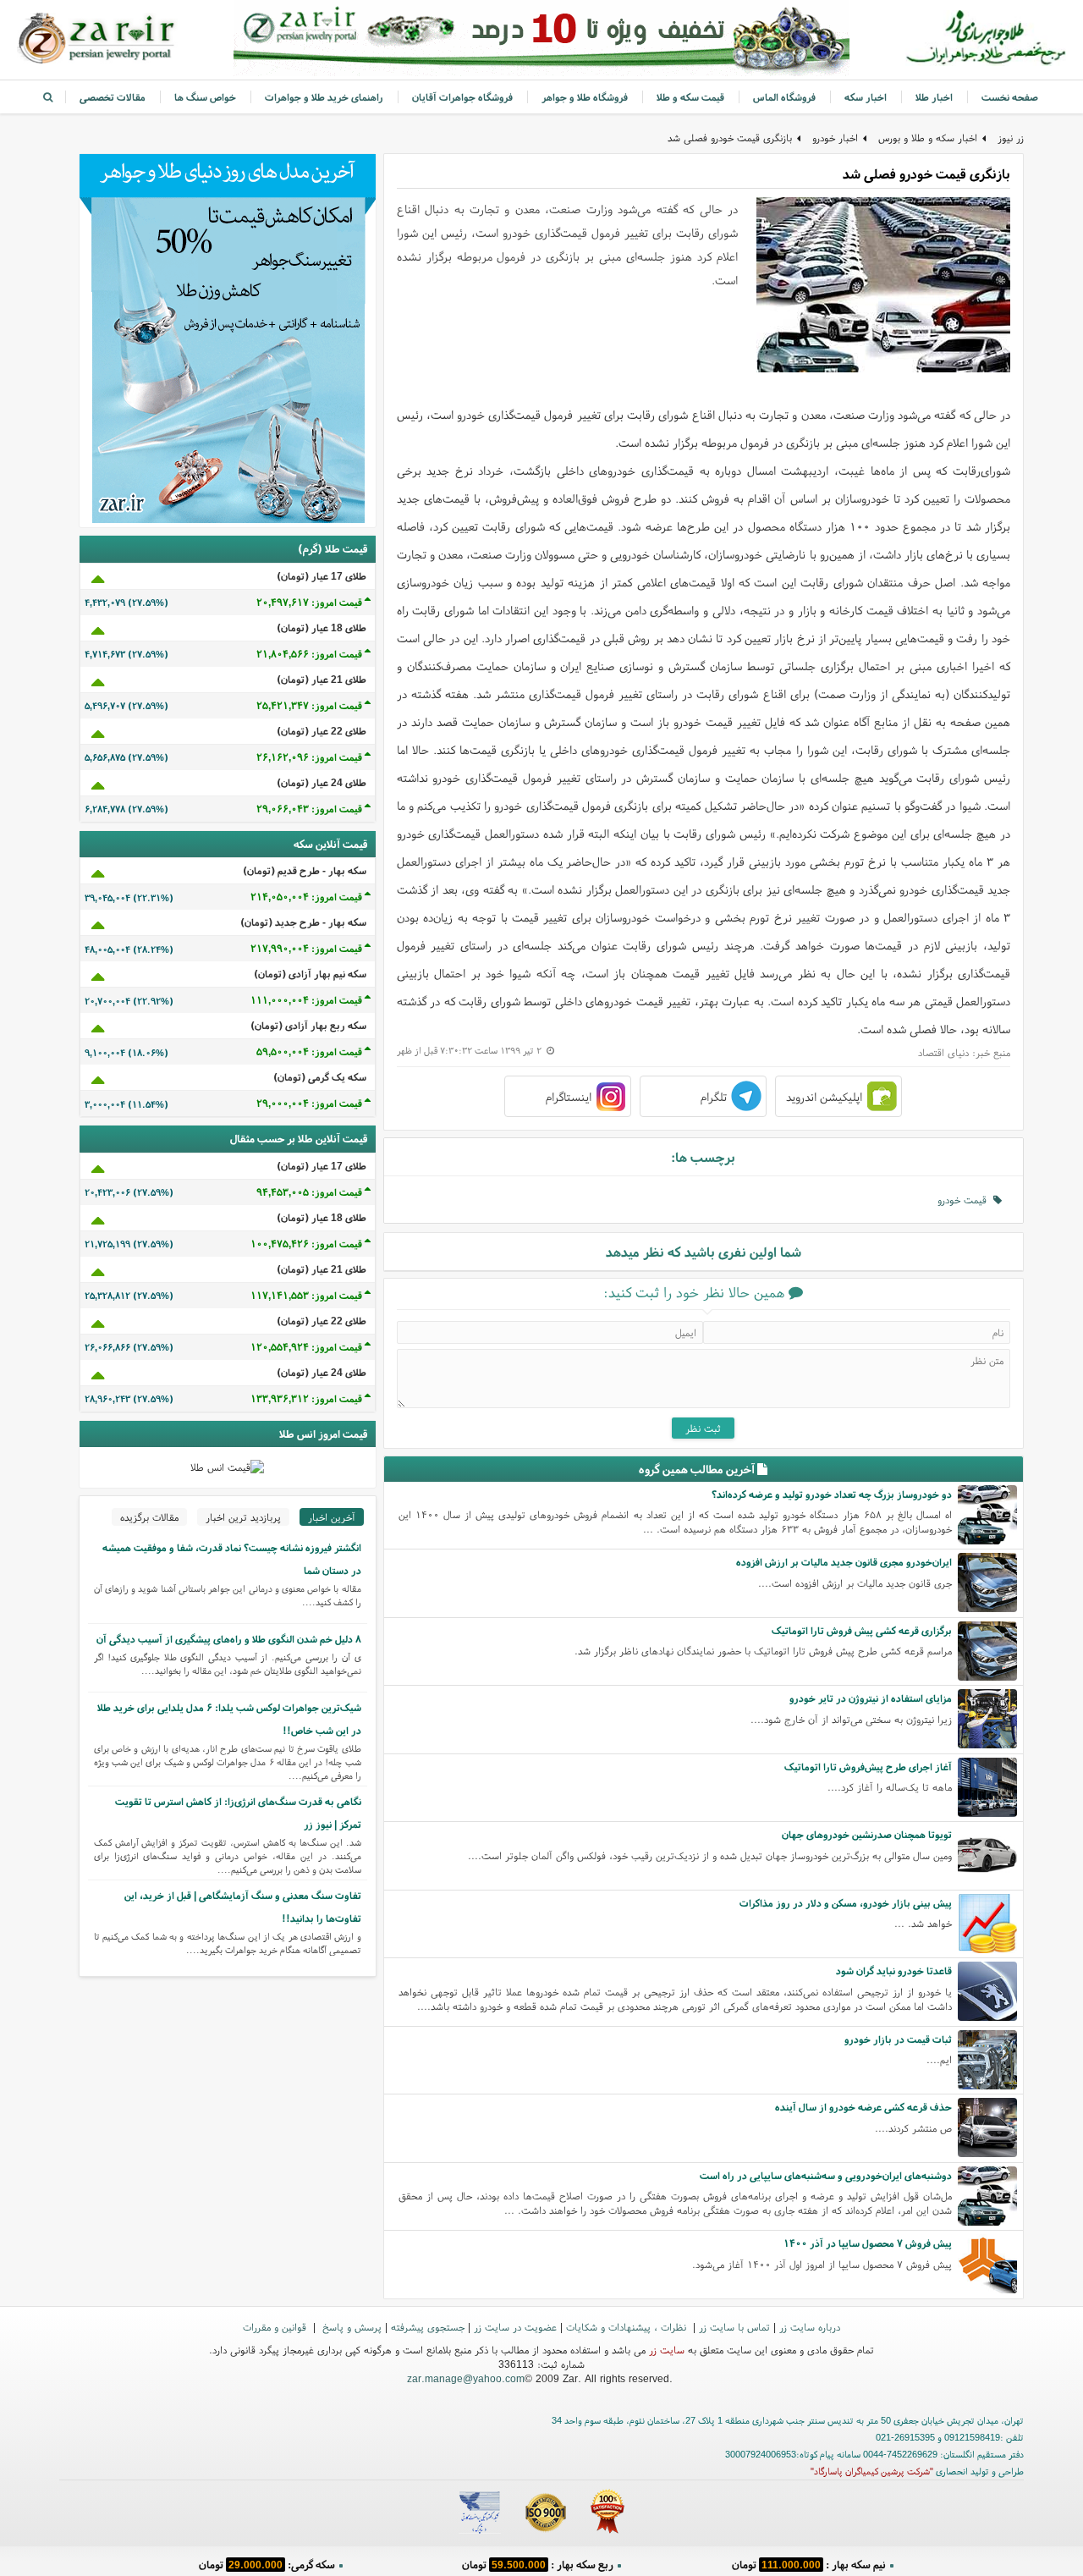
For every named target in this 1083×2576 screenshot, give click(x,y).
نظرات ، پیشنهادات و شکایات (628, 2327)
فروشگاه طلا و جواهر (585, 97)
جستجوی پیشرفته (428, 2327)
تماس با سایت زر (734, 2327)
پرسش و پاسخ (350, 2327)
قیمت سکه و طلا (690, 97)
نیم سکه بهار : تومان (809, 2563)
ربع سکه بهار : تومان (538, 2563)
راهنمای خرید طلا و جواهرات (324, 97)
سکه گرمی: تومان (267, 2563)
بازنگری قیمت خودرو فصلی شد (730, 138)
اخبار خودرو (835, 138)
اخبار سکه (866, 97)
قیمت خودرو (965, 1200)
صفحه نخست (1010, 97)
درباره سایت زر (810, 2327)
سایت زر (667, 2350)
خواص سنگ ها (205, 97)
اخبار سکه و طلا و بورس (928, 138)
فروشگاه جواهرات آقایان (462, 97)
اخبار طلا (934, 97)
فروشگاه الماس (784, 97)
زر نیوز (1011, 138)
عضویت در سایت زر (515, 2327)
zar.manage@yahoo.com (466, 2378)
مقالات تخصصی (113, 97)
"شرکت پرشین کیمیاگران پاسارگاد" (872, 2471)
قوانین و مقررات (276, 2327)
